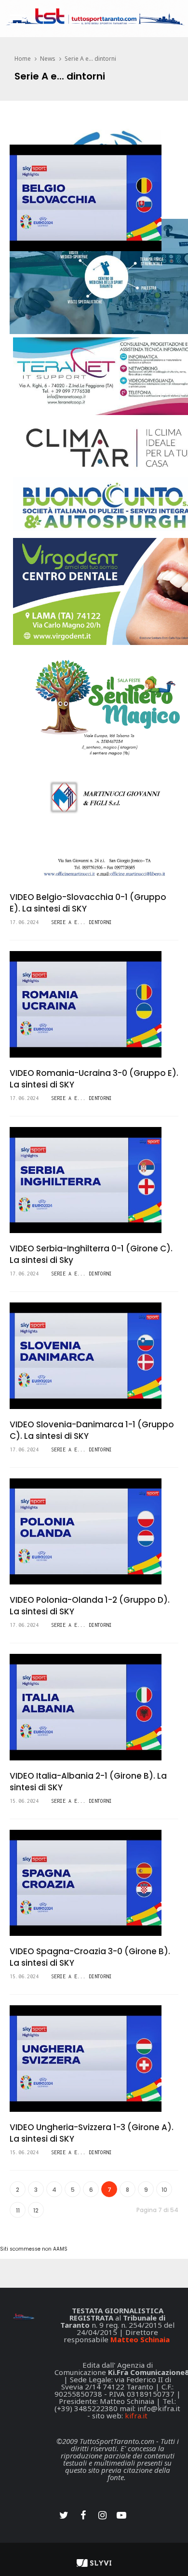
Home (23, 59)
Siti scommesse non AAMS (34, 2249)
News (48, 59)
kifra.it (136, 2415)
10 (164, 2190)
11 (18, 2210)
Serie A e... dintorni (90, 59)
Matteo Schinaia (140, 2339)
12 (36, 2210)
